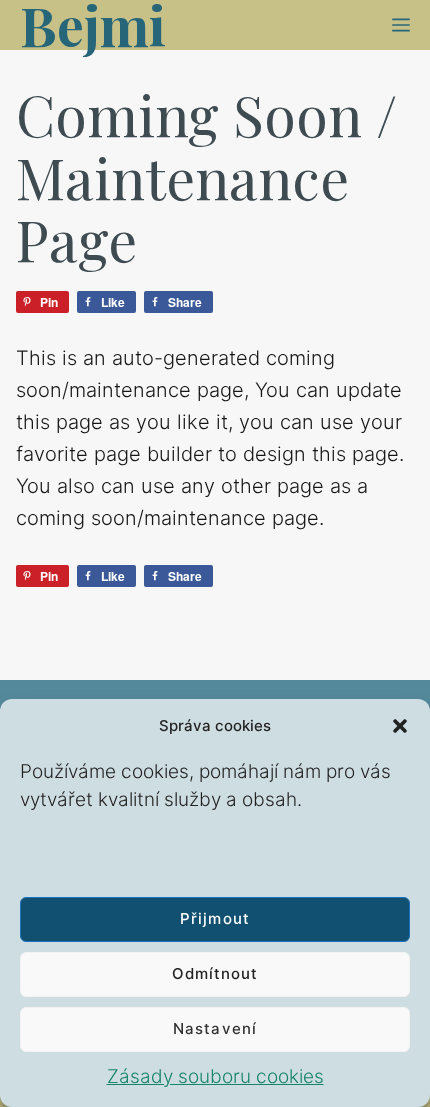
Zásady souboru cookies (215, 1076)
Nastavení (214, 1028)
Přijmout (214, 918)
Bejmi (93, 25)
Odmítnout (215, 973)
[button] (400, 726)
